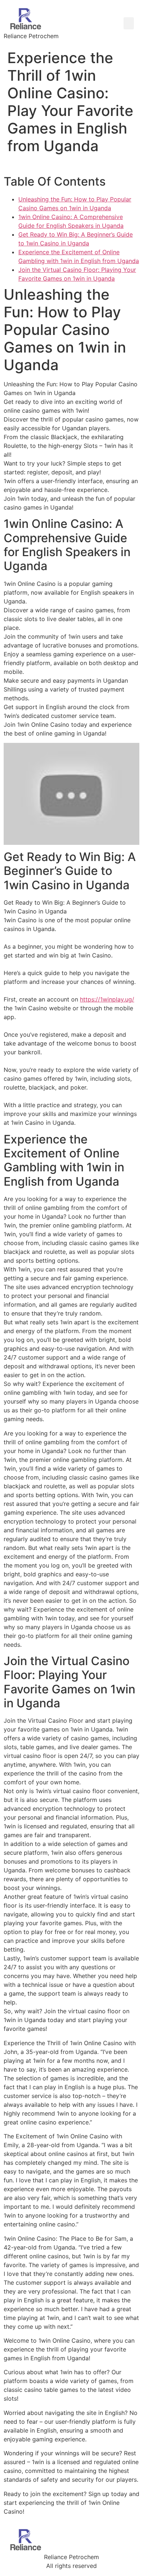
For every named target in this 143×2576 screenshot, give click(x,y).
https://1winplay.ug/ (107, 999)
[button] (129, 23)
